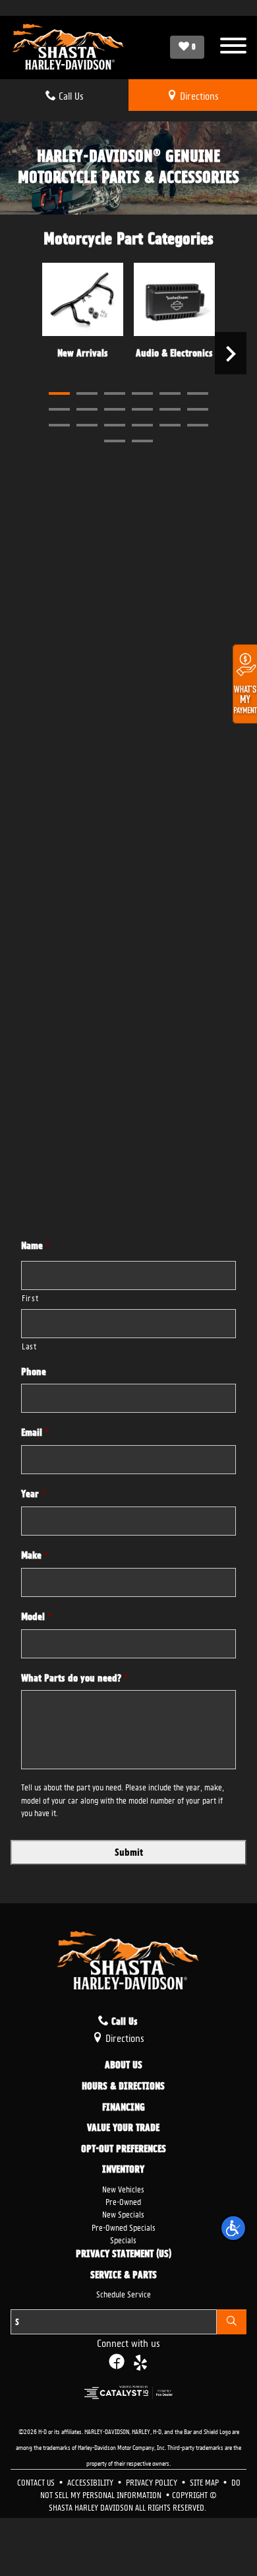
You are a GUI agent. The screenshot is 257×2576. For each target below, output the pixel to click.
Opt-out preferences (124, 2150)
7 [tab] (59, 409)
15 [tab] (115, 425)
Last (29, 1345)
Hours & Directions (123, 2087)
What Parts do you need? (75, 1678)
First (30, 1297)
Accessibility (91, 2481)
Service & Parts (124, 2276)
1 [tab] (59, 393)
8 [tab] (87, 409)
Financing (124, 2108)
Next (231, 353)
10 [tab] (142, 409)
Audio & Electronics (174, 353)
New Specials (123, 2213)
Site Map (205, 2481)
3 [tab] (115, 393)
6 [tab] (198, 393)
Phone (34, 1372)
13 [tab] (59, 425)
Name (36, 1246)
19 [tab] (115, 441)
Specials (123, 2239)
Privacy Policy (153, 2481)
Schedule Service (124, 2293)
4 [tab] (142, 393)
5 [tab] (170, 393)
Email (35, 1433)
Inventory (123, 2170)
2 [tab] (87, 393)
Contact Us (37, 2481)
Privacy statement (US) (124, 2254)
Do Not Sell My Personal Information (140, 2488)
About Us (124, 2066)
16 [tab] (142, 425)
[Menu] (233, 47)
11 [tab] (170, 409)
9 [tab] (115, 409)
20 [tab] (142, 441)
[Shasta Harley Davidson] (69, 48)
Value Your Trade (123, 2128)
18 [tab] (198, 425)
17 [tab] (170, 425)
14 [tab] (87, 425)
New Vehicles (123, 2188)
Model (37, 1617)
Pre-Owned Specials (124, 2226)
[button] (233, 2228)
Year (34, 1494)
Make (35, 1555)
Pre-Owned (123, 2201)
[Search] (232, 2322)
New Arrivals (83, 353)
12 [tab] (198, 409)
